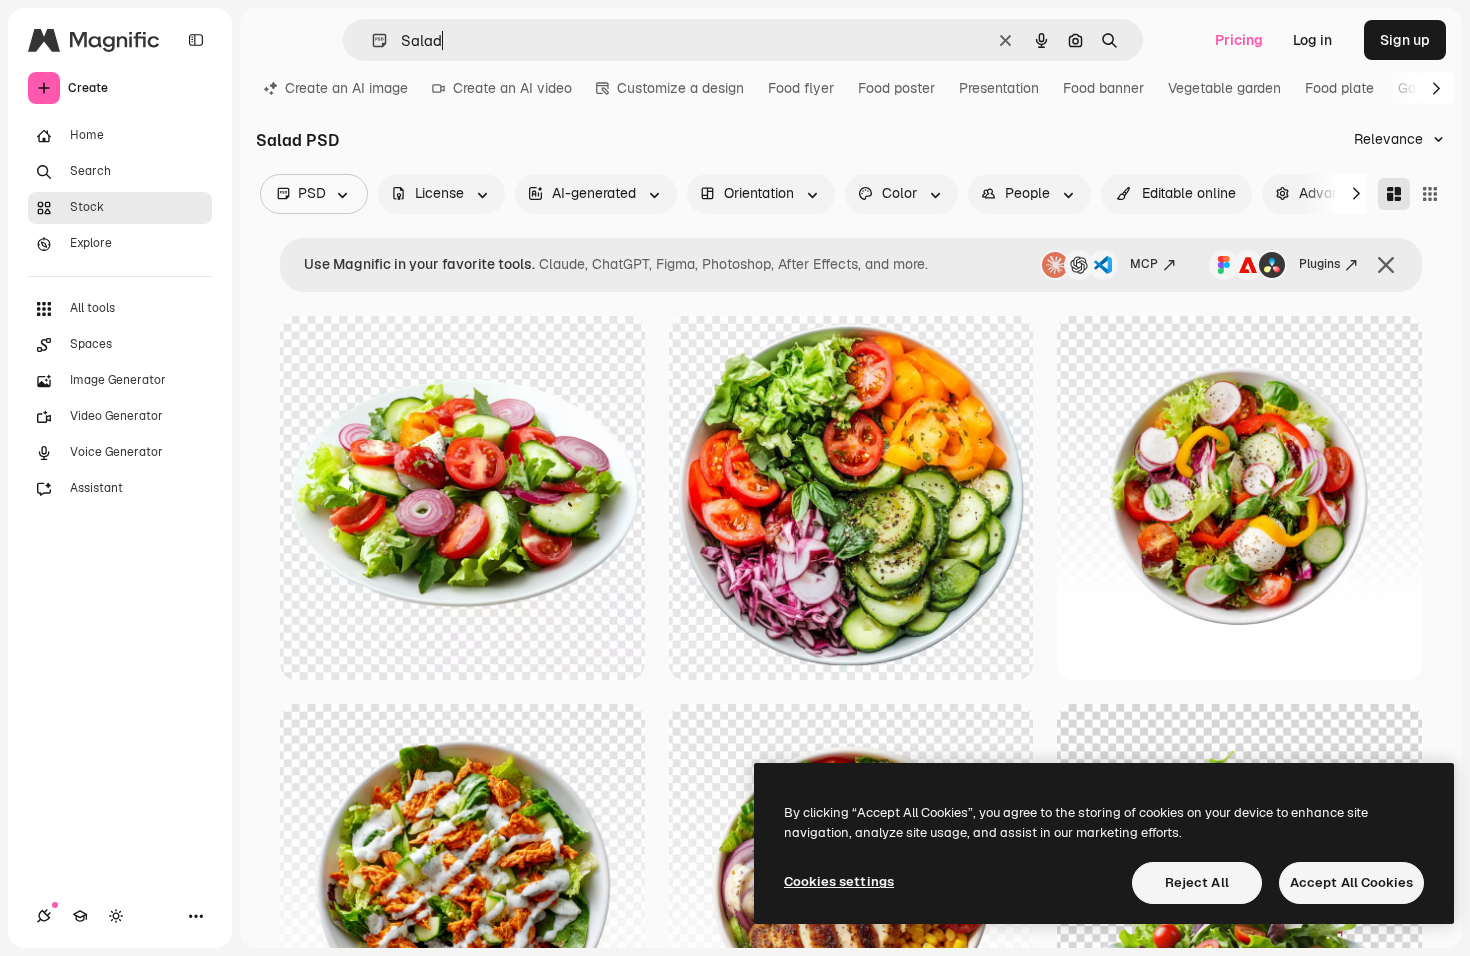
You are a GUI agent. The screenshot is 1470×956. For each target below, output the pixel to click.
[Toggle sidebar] (196, 40)
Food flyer (801, 88)
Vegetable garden (1224, 88)
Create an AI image (346, 88)
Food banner (1103, 88)
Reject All (1197, 882)
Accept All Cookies (1351, 882)
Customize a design (680, 88)
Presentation (999, 88)
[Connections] (44, 916)
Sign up (1405, 40)
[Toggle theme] (116, 916)
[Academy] (80, 916)
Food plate (1339, 88)
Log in (1312, 40)
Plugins (1319, 264)
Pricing (1239, 40)
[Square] (1430, 194)
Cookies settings (839, 881)
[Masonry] (1394, 194)
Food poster (896, 88)
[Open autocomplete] (371, 40)
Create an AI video (512, 88)
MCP (1144, 264)
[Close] (1386, 265)
